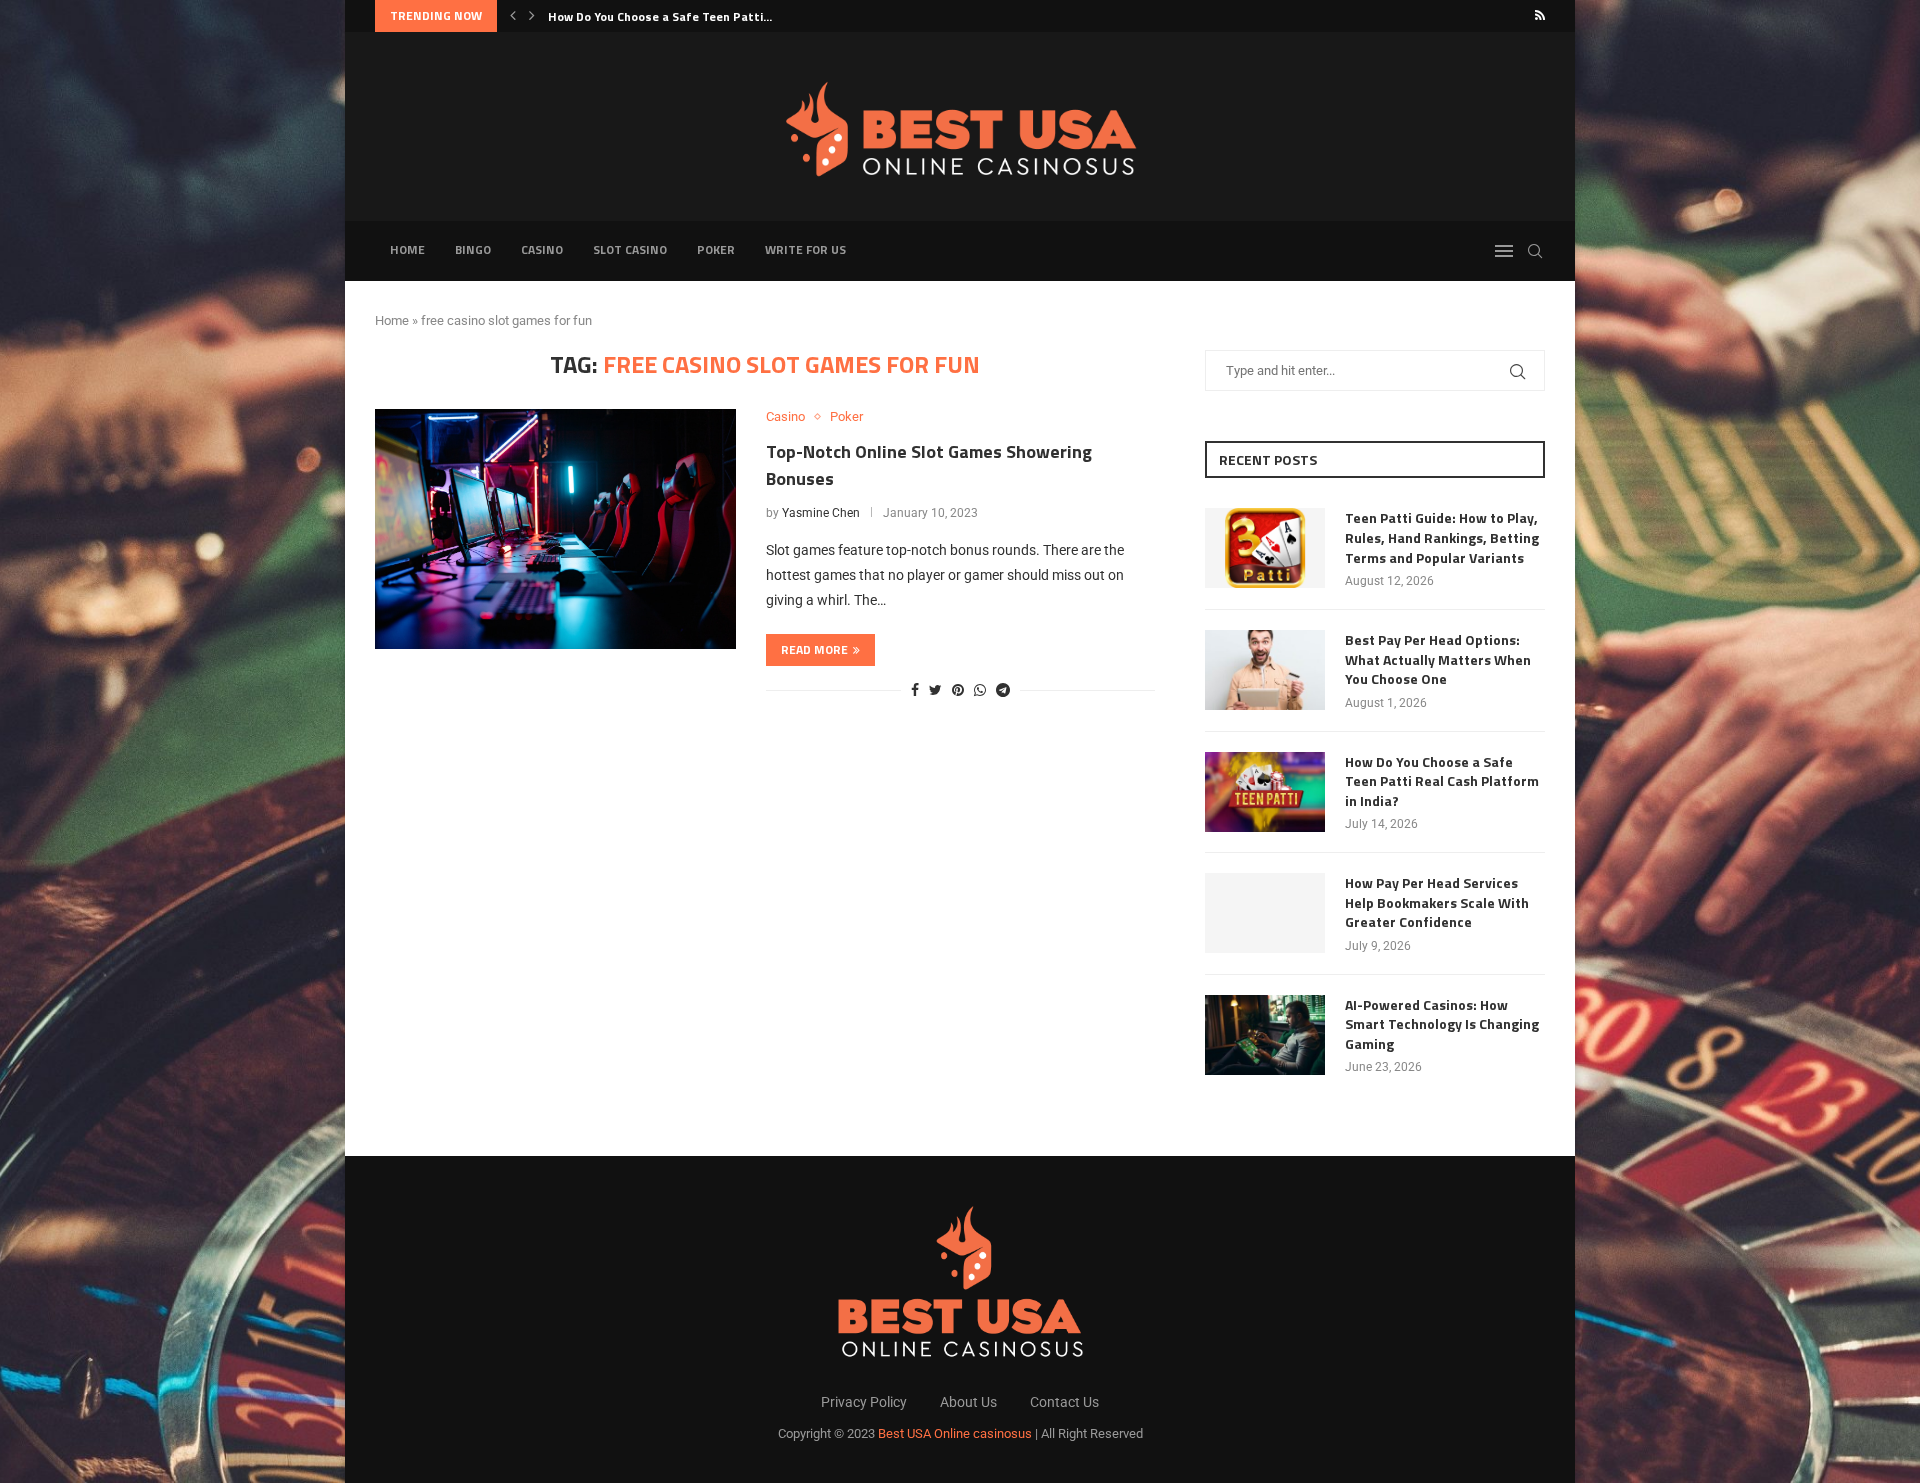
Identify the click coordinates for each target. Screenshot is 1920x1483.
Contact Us (1064, 1402)
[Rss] (1540, 16)
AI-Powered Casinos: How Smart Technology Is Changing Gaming (1442, 1024)
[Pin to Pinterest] (958, 690)
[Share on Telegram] (1003, 690)
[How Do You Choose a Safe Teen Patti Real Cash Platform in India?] (1265, 792)
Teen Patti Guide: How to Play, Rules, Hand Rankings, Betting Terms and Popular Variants (1442, 537)
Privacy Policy (864, 1402)
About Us (968, 1402)
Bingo (473, 249)
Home (407, 249)
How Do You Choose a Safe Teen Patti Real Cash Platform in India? (1442, 781)
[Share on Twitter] (935, 690)
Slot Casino (630, 249)
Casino (542, 249)
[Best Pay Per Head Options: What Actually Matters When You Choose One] (1265, 670)
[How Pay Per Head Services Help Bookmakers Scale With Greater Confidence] (1265, 913)
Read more (814, 649)
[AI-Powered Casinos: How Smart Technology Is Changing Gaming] (1265, 1035)
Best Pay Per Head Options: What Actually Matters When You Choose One (1438, 659)
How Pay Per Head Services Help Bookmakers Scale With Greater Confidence (1437, 902)
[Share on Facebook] (915, 690)
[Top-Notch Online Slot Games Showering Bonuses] (555, 529)
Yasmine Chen (821, 513)
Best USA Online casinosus (955, 1433)
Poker (716, 249)
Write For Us (805, 249)
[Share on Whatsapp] (980, 690)
